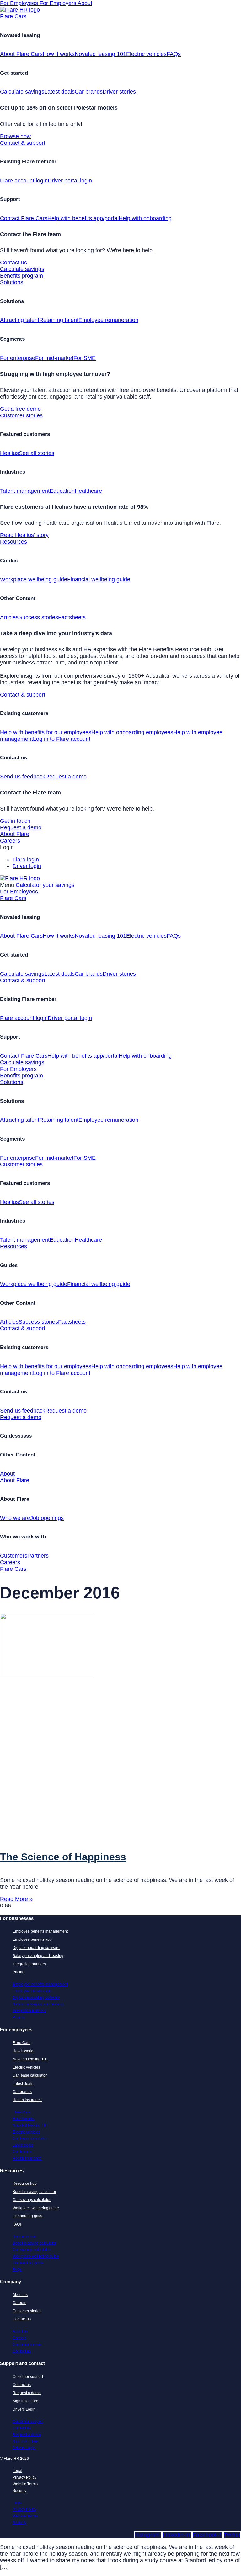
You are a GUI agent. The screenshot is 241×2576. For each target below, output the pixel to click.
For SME (85, 358)
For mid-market (54, 358)
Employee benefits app (32, 1939)
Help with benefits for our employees (46, 732)
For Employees (20, 3)
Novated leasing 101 (100, 54)
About (85, 3)
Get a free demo (20, 409)
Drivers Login (24, 2409)
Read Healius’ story (24, 535)
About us (20, 2295)
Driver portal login (70, 181)
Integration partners (29, 1964)
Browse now (15, 136)
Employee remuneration (108, 320)
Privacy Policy (24, 2477)
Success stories (38, 617)
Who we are (15, 1518)
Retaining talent (59, 320)
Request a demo (66, 777)
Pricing (19, 1972)
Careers (10, 841)
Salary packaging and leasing (38, 1956)
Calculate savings (22, 92)
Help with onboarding (145, 218)
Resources (13, 542)
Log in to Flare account (62, 739)
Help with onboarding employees (132, 732)
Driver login (27, 866)
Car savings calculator (32, 2200)
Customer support (28, 2377)
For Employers (59, 3)
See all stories (37, 453)
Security (19, 2491)
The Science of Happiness (63, 1857)
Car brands (89, 92)
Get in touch (15, 821)
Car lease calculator (30, 2075)
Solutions (12, 282)
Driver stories (119, 92)
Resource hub (25, 2183)
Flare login (26, 860)
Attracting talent (20, 320)
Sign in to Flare (25, 2401)
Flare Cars (13, 16)
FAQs (174, 54)
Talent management (25, 491)
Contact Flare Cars (24, 218)
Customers (14, 1556)
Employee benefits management (40, 1931)
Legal (17, 2471)
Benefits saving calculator (34, 2192)
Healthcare (88, 491)
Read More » (16, 1899)
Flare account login (24, 181)
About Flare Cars (21, 54)
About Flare (15, 834)
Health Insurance (27, 2100)
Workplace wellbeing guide (34, 579)
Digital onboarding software (36, 1948)
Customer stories (21, 415)
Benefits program (21, 276)
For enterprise (18, 358)
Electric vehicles (146, 54)
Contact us (13, 263)
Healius (9, 453)
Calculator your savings (45, 885)
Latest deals (59, 92)
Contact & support (23, 143)
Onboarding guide (28, 2216)
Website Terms (25, 2484)
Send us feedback (23, 777)
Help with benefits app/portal (83, 218)
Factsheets (72, 617)
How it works (59, 54)
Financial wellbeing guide (99, 579)
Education (62, 491)
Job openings (47, 1518)
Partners (38, 1556)
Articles (9, 617)
